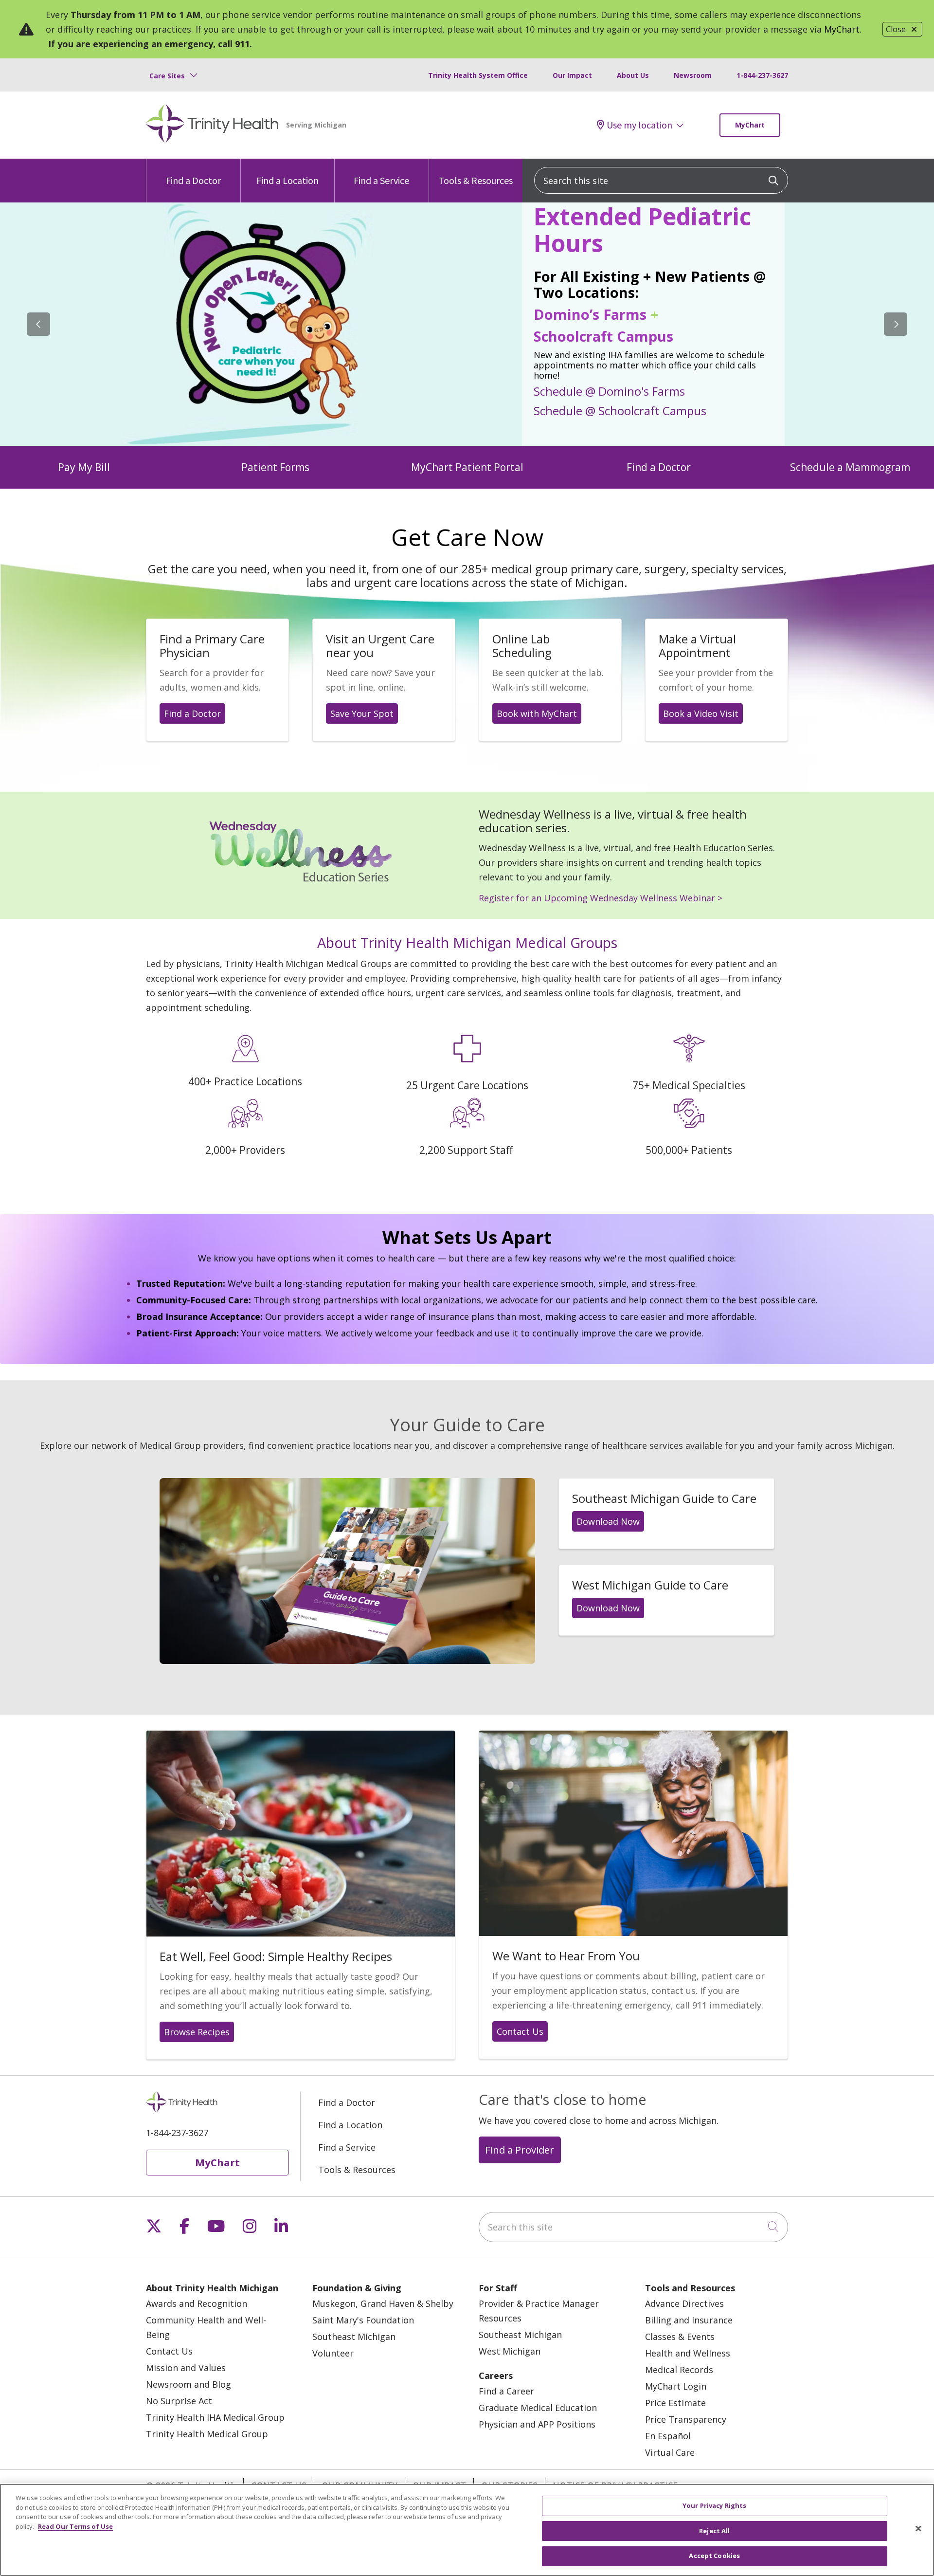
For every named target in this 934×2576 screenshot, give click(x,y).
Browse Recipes (197, 2032)
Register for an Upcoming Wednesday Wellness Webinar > (601, 898)
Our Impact (572, 75)
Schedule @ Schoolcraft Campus (620, 410)
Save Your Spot (362, 713)
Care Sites (167, 76)
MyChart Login (676, 2386)
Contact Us (520, 2031)
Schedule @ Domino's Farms (609, 391)
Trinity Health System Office (478, 75)
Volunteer (333, 2353)
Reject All (714, 2531)
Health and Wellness (688, 2353)
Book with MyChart (537, 713)
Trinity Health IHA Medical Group (215, 2417)
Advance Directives (684, 2303)
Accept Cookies (714, 2556)
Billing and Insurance (689, 2320)
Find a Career (506, 2391)
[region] (467, 324)
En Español (668, 2436)
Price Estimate (675, 2403)
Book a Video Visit (701, 713)
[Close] (918, 2529)
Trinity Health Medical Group (207, 2434)
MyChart (842, 29)
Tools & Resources (476, 180)
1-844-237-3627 (762, 75)
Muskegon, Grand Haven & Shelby (383, 2303)
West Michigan (510, 2351)
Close (896, 29)
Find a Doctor (193, 180)
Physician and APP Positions (537, 2424)
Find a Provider (520, 2150)
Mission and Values (186, 2368)
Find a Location (287, 180)
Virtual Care (670, 2452)
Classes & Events (680, 2337)
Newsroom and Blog (189, 2384)
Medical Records (679, 2370)
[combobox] (661, 180)
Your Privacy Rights (714, 2505)
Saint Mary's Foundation (363, 2320)
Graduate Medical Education (538, 2408)
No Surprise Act (179, 2401)
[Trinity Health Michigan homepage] (212, 125)
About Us (633, 75)
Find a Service (381, 180)
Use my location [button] (639, 125)
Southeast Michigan (354, 2337)
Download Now (608, 1521)
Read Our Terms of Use (75, 2526)
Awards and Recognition (197, 2303)
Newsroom (693, 75)
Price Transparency (686, 2419)
